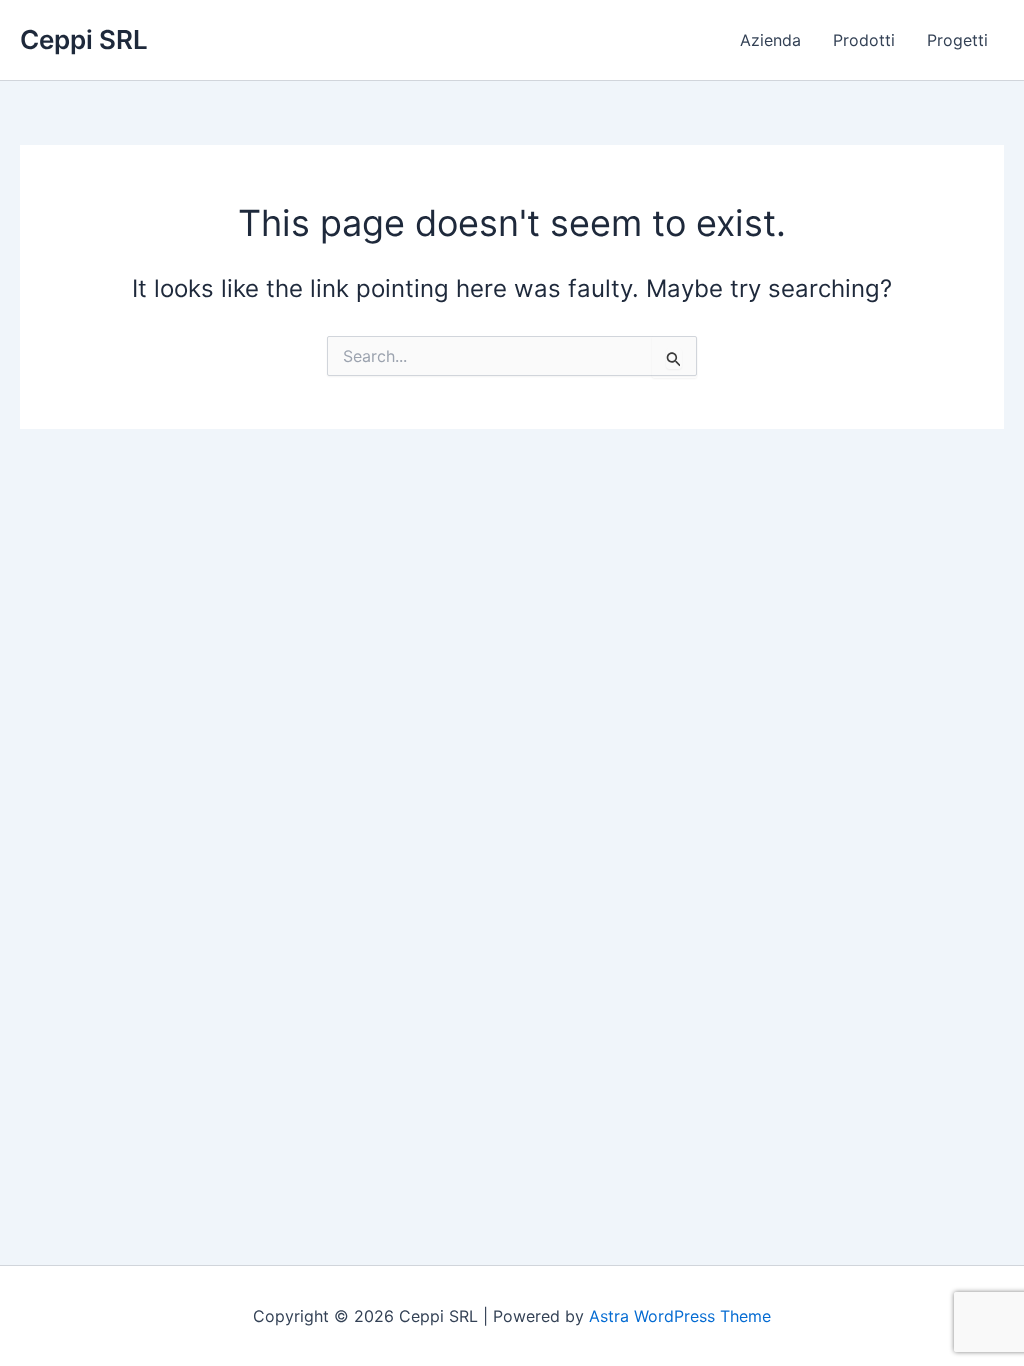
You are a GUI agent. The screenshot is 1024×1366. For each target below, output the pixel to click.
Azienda (770, 40)
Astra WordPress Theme (680, 1316)
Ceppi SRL (84, 39)
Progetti (957, 40)
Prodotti (864, 40)
